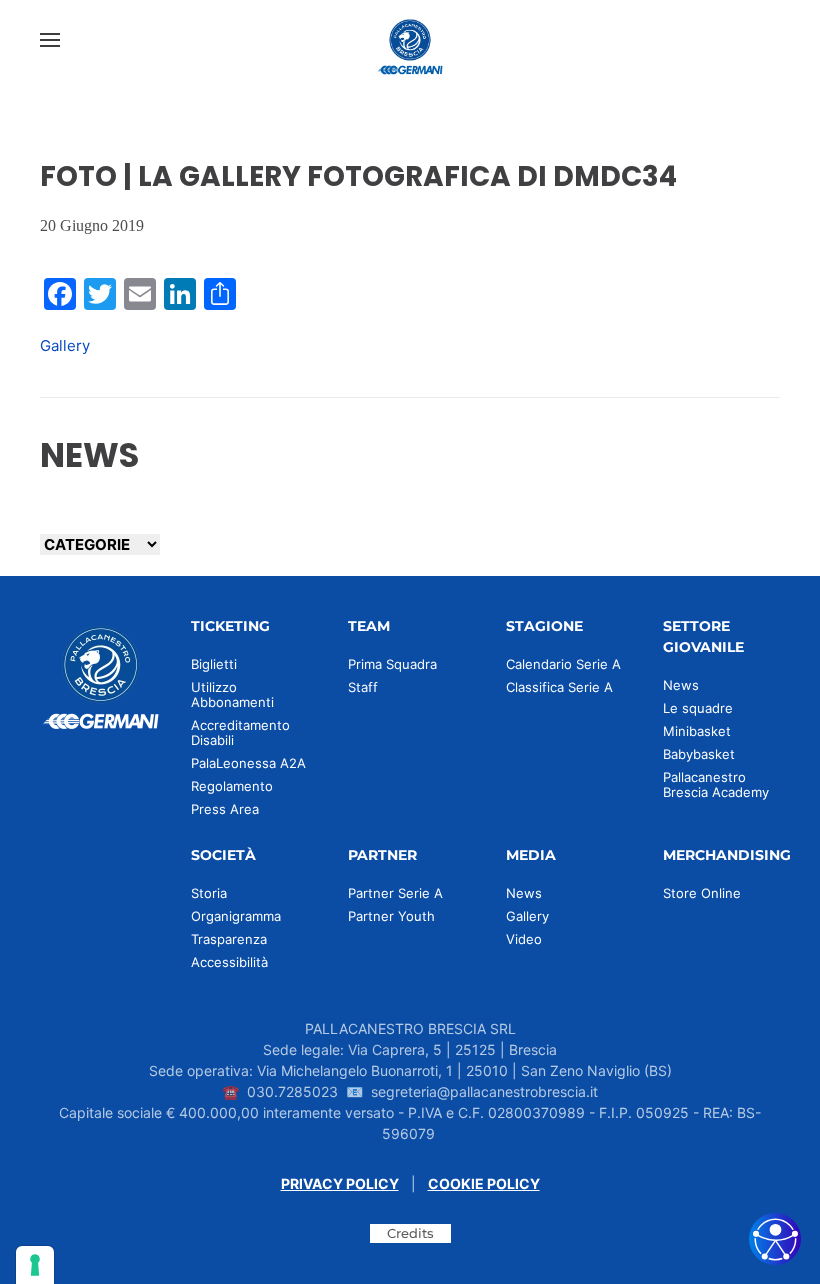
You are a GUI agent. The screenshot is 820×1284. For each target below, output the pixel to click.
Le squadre (698, 708)
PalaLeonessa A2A (248, 763)
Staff (363, 687)
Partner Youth (391, 916)
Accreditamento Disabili (240, 732)
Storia (209, 893)
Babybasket (699, 754)
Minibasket (697, 731)
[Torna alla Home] (410, 40)
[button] (50, 40)
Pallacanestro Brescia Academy (716, 784)
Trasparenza (229, 939)
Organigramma (236, 916)
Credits (410, 1233)
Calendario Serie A (563, 664)
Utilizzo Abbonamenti (232, 694)
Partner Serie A (395, 893)
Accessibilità (229, 962)
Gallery (65, 345)
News (681, 685)
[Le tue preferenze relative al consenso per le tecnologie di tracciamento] (35, 1265)
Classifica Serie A (559, 687)
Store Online (702, 893)
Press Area (225, 809)
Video (524, 939)
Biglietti (214, 664)
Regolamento (232, 786)
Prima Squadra (392, 664)
